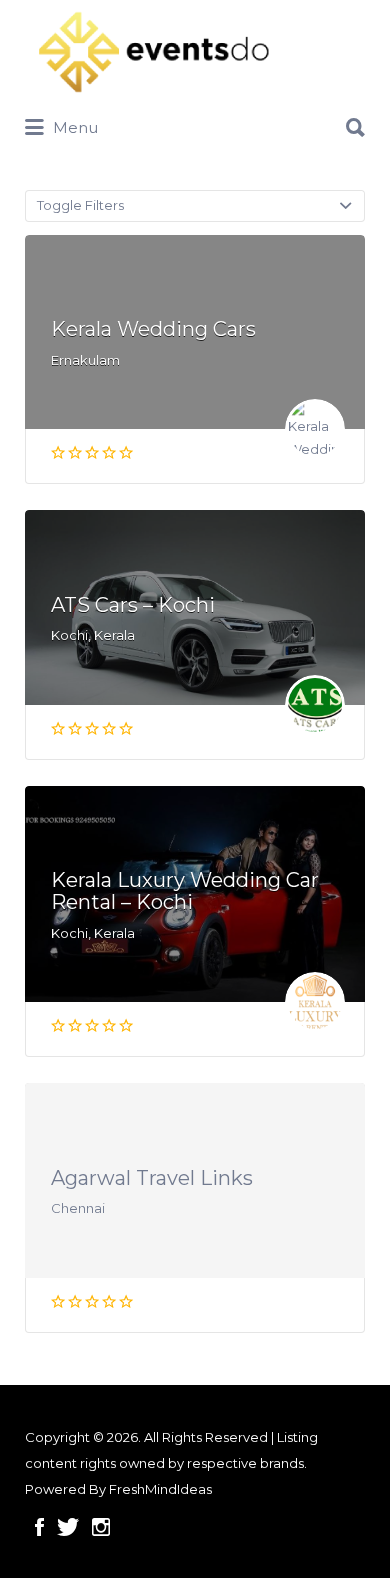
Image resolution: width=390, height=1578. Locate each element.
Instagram (101, 1527)
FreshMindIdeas (160, 1489)
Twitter (68, 1527)
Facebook (39, 1527)
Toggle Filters (80, 205)
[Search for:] (195, 120)
